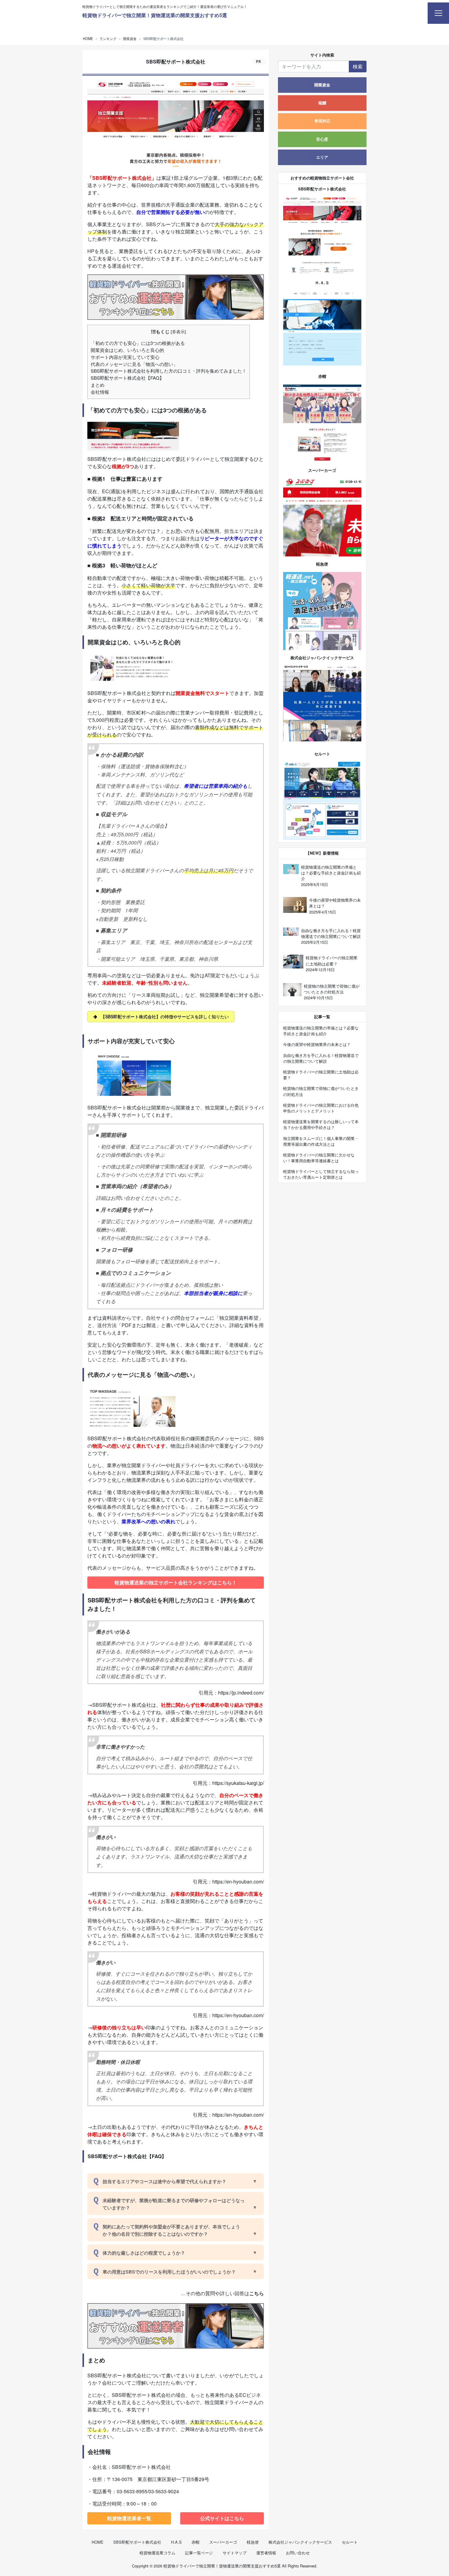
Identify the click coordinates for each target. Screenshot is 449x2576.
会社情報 (100, 392)
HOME (98, 2542)
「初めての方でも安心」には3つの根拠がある (138, 343)
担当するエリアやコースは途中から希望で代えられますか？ (164, 2181)
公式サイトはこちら (222, 2518)
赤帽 (195, 2542)
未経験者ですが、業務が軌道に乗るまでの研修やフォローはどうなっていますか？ (174, 2204)
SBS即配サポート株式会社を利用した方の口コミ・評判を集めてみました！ (169, 371)
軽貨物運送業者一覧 (129, 2518)
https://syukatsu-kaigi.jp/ (238, 1783)
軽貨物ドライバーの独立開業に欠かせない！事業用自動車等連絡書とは (319, 1158)
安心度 (322, 139)
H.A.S (176, 2542)
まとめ (98, 385)
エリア (322, 157)
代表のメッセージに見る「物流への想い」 (134, 364)
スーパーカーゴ (223, 2542)
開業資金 (322, 85)
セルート (350, 2542)
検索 (358, 66)
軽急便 (253, 2542)
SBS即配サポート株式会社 (137, 2542)
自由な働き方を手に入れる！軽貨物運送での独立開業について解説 (321, 1058)
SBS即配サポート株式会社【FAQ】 (127, 378)
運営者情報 (266, 2553)
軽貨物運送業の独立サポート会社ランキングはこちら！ (176, 1582)
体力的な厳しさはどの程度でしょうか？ (144, 2253)
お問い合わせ (298, 2553)
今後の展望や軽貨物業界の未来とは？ (317, 1044)
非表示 (178, 331)
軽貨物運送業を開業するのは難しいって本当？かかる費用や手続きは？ (321, 1124)
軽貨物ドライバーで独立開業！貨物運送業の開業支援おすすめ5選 (155, 15)
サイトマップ (235, 2553)
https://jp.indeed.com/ (241, 1693)
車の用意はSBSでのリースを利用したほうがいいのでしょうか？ (169, 2272)
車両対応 (322, 121)
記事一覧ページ (199, 2553)
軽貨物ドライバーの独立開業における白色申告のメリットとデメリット (321, 1108)
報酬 (322, 103)
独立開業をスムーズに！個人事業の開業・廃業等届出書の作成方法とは (321, 1141)
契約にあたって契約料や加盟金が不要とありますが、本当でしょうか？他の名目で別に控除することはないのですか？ (171, 2230)
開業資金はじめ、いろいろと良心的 (127, 350)
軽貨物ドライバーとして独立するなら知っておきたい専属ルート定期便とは (321, 1174)
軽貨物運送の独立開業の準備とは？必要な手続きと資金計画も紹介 (321, 1031)
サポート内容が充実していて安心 (125, 357)
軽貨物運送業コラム (157, 2553)
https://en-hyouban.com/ (238, 1881)
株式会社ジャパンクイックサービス (300, 2542)
